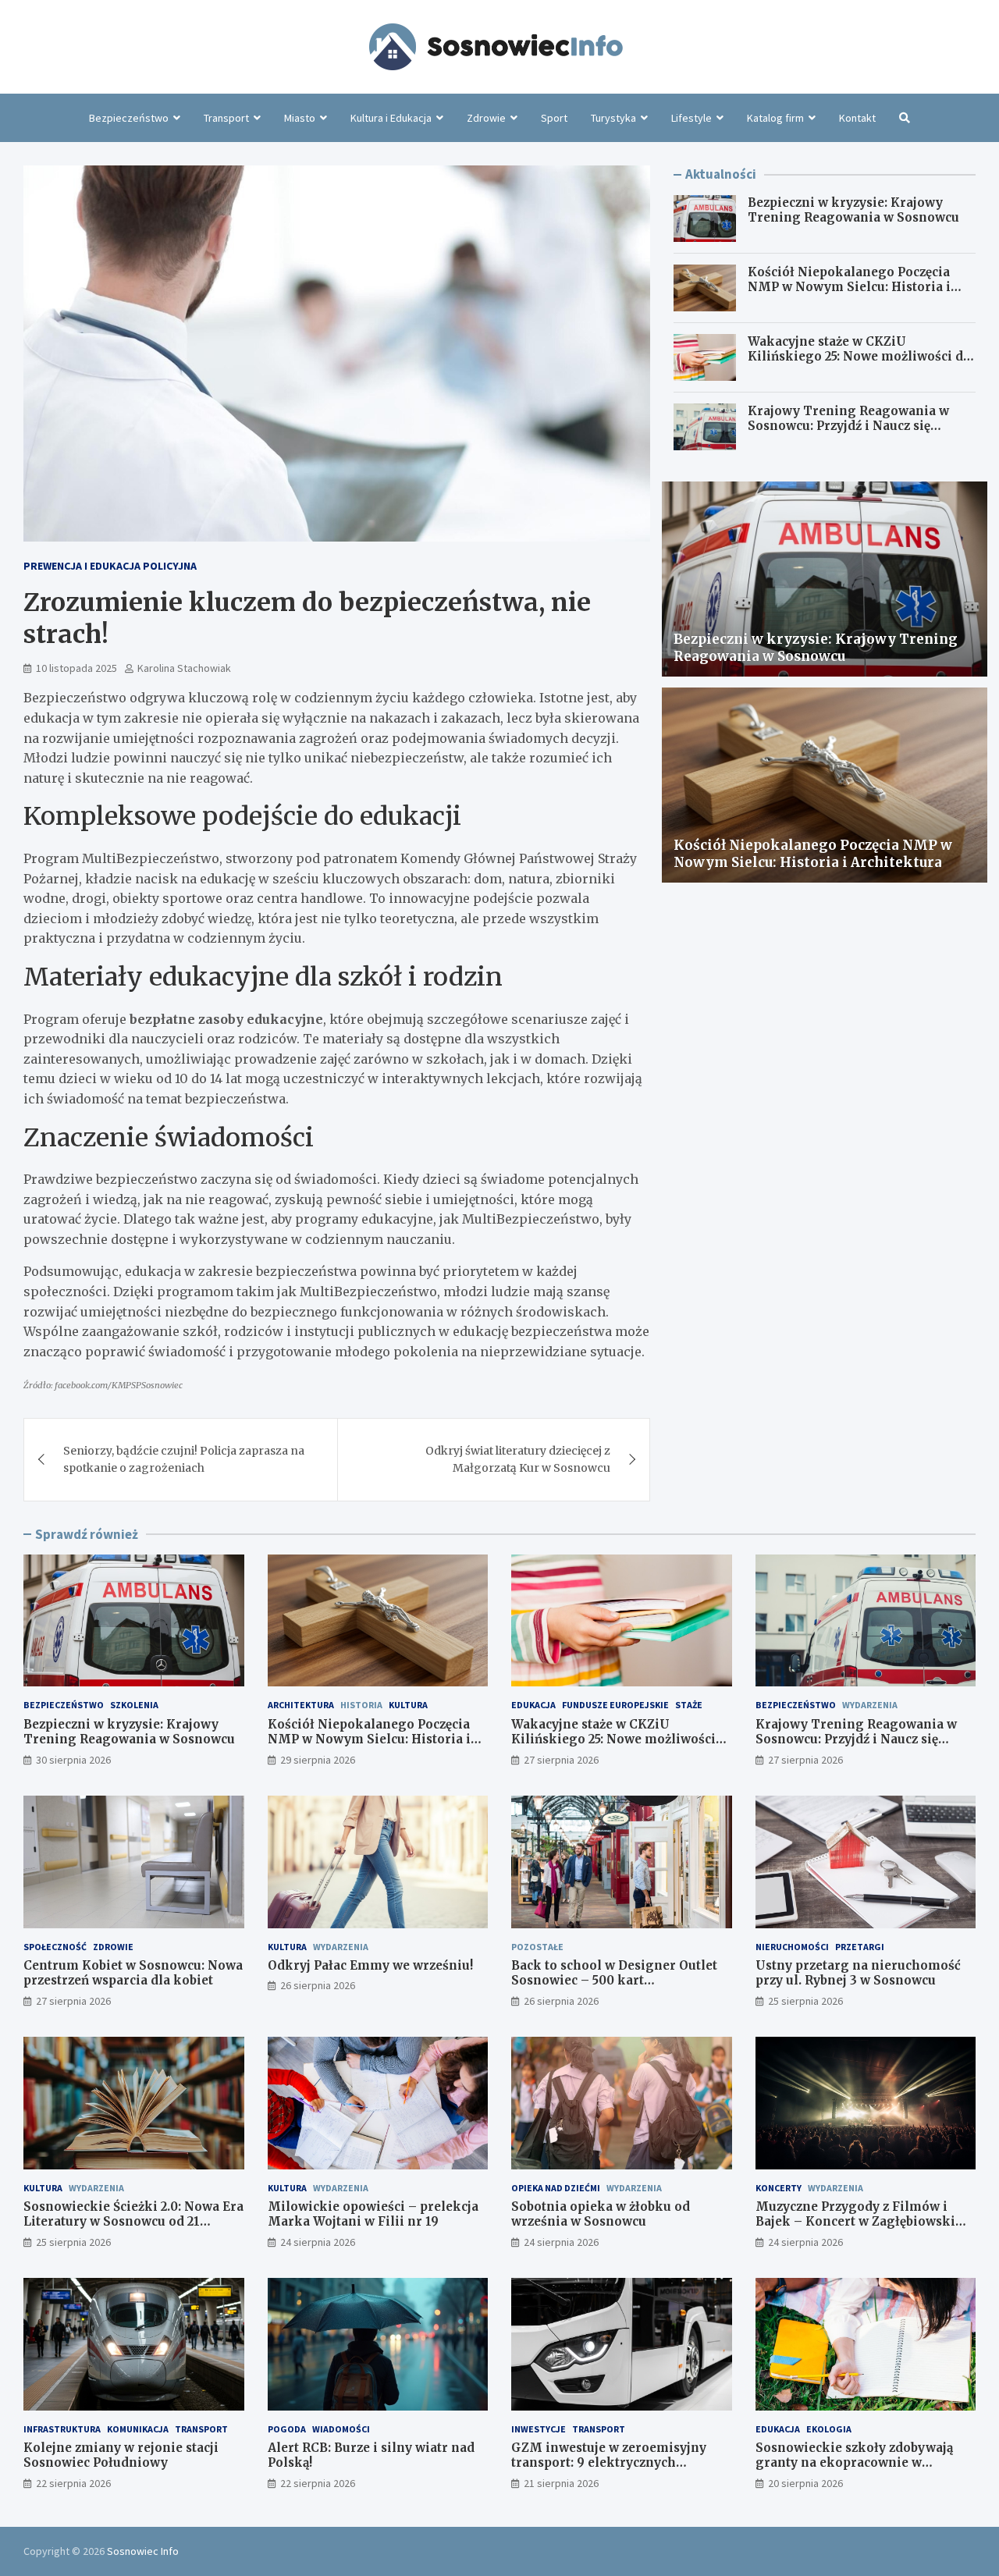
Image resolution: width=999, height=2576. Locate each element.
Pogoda (287, 2429)
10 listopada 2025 (76, 668)
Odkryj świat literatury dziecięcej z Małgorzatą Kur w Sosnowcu (518, 1459)
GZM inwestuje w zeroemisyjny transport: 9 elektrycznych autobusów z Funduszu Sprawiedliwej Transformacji (609, 2471)
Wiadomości (341, 2429)
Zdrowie (486, 118)
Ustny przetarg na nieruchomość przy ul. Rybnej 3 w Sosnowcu (858, 1973)
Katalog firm (775, 118)
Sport (554, 118)
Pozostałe (537, 1947)
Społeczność (55, 1947)
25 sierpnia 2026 (805, 2001)
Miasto (300, 118)
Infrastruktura (62, 2429)
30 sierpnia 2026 (73, 1760)
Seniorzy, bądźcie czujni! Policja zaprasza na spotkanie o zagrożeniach (184, 1459)
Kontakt (857, 118)
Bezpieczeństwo (129, 118)
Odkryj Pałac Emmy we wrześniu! (370, 1965)
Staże (689, 1705)
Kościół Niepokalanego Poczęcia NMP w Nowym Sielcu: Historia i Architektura (849, 287)
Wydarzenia (870, 1705)
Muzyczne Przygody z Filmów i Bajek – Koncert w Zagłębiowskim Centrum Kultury (862, 2222)
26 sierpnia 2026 (318, 1985)
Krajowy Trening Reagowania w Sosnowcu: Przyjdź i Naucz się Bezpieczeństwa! (848, 426)
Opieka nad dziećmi (556, 2188)
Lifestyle (691, 118)
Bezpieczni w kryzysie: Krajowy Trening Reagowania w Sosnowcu (853, 210)
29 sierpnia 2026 (318, 1760)
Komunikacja (138, 2429)
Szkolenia (134, 1705)
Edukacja (533, 1705)
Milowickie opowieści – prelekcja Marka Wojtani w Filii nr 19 (373, 2214)
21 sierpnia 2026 (561, 2483)
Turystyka (613, 118)
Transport (226, 118)
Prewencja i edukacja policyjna (110, 566)
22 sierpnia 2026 (73, 2483)
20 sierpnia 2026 (805, 2483)
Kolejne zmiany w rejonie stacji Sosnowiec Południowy (121, 2455)
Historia (361, 1705)
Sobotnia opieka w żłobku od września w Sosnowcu (601, 2214)
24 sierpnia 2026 (318, 2242)
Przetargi (860, 1947)
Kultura (408, 1705)
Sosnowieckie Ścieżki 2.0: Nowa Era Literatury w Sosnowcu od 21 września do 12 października (133, 2222)
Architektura (301, 1705)
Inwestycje (539, 2429)
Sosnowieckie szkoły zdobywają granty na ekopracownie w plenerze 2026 (854, 2463)
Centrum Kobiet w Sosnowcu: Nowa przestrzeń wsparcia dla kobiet (133, 1973)
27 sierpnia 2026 (561, 1760)
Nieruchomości (792, 1947)
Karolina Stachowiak (184, 668)
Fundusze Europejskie (615, 1705)
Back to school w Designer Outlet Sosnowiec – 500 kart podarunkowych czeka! (614, 1981)
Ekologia (829, 2429)
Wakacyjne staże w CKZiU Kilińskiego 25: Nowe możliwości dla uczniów (861, 357)
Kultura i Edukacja (391, 118)
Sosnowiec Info (143, 2551)
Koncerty (779, 2188)
